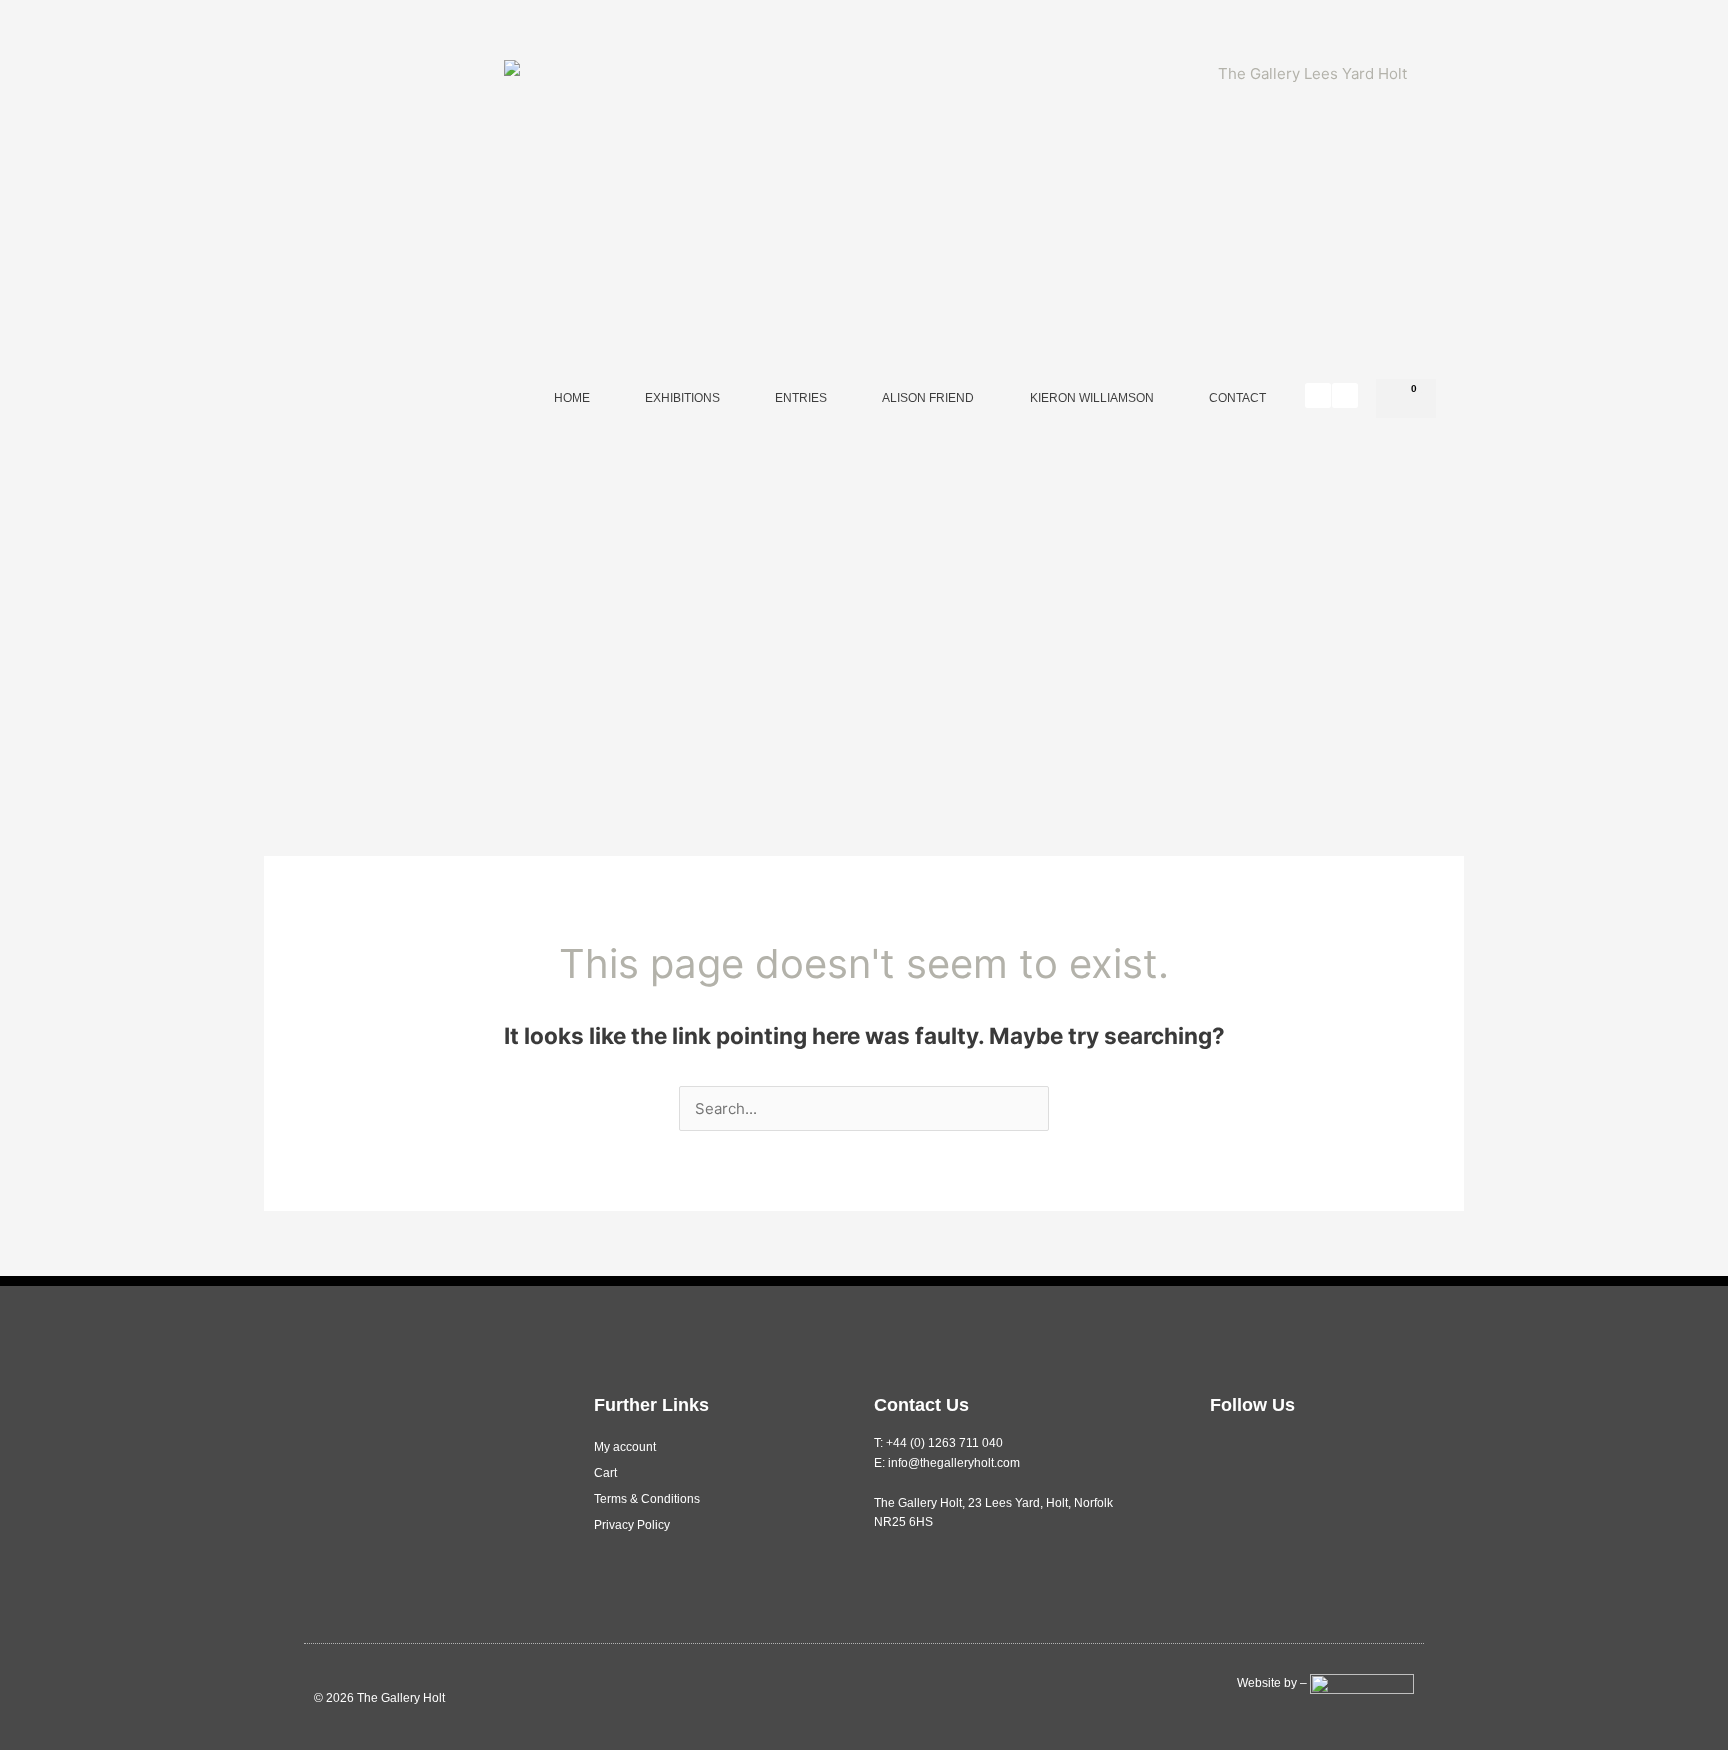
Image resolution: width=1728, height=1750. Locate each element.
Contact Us (921, 1405)
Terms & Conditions (647, 1499)
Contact (1237, 398)
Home (572, 398)
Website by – (1273, 1683)
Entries (801, 398)
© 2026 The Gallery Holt (379, 1698)
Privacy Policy (632, 1525)
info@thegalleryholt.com (954, 1463)
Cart (605, 1473)
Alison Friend (928, 398)
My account (625, 1447)
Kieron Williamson (1092, 398)
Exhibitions (682, 398)
